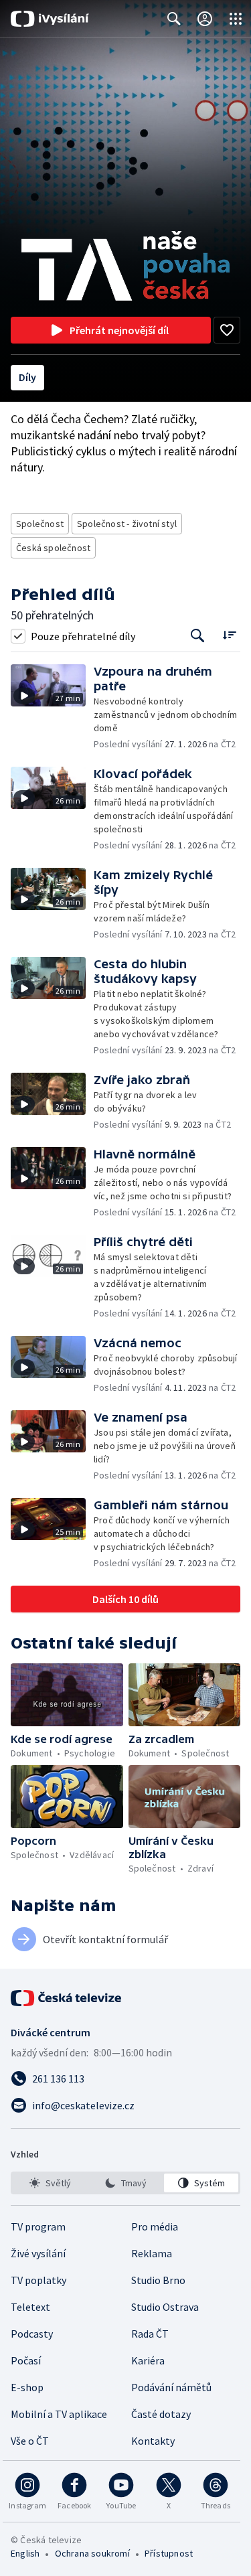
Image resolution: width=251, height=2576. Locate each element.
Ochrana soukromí (92, 2553)
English (25, 2553)
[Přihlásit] (205, 19)
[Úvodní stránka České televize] (67, 1998)
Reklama (152, 2253)
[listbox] (125, 2183)
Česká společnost (53, 548)
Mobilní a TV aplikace (59, 2414)
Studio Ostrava (165, 2307)
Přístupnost (169, 2553)
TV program (38, 2226)
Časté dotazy (161, 2414)
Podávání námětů (171, 2387)
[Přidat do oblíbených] (227, 330)
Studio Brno (158, 2280)
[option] (50, 2183)
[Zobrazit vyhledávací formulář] (174, 19)
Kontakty (153, 2441)
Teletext (30, 2307)
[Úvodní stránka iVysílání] (50, 19)
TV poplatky (38, 2280)
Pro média (155, 2226)
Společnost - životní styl (127, 524)
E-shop (27, 2387)
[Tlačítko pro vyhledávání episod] (198, 636)
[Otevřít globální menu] (236, 19)
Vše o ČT (30, 2441)
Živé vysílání (38, 2253)
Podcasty (32, 2334)
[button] (52, 707)
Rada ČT (150, 2334)
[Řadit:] (229, 634)
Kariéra (148, 2360)
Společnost (40, 524)
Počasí (26, 2360)
